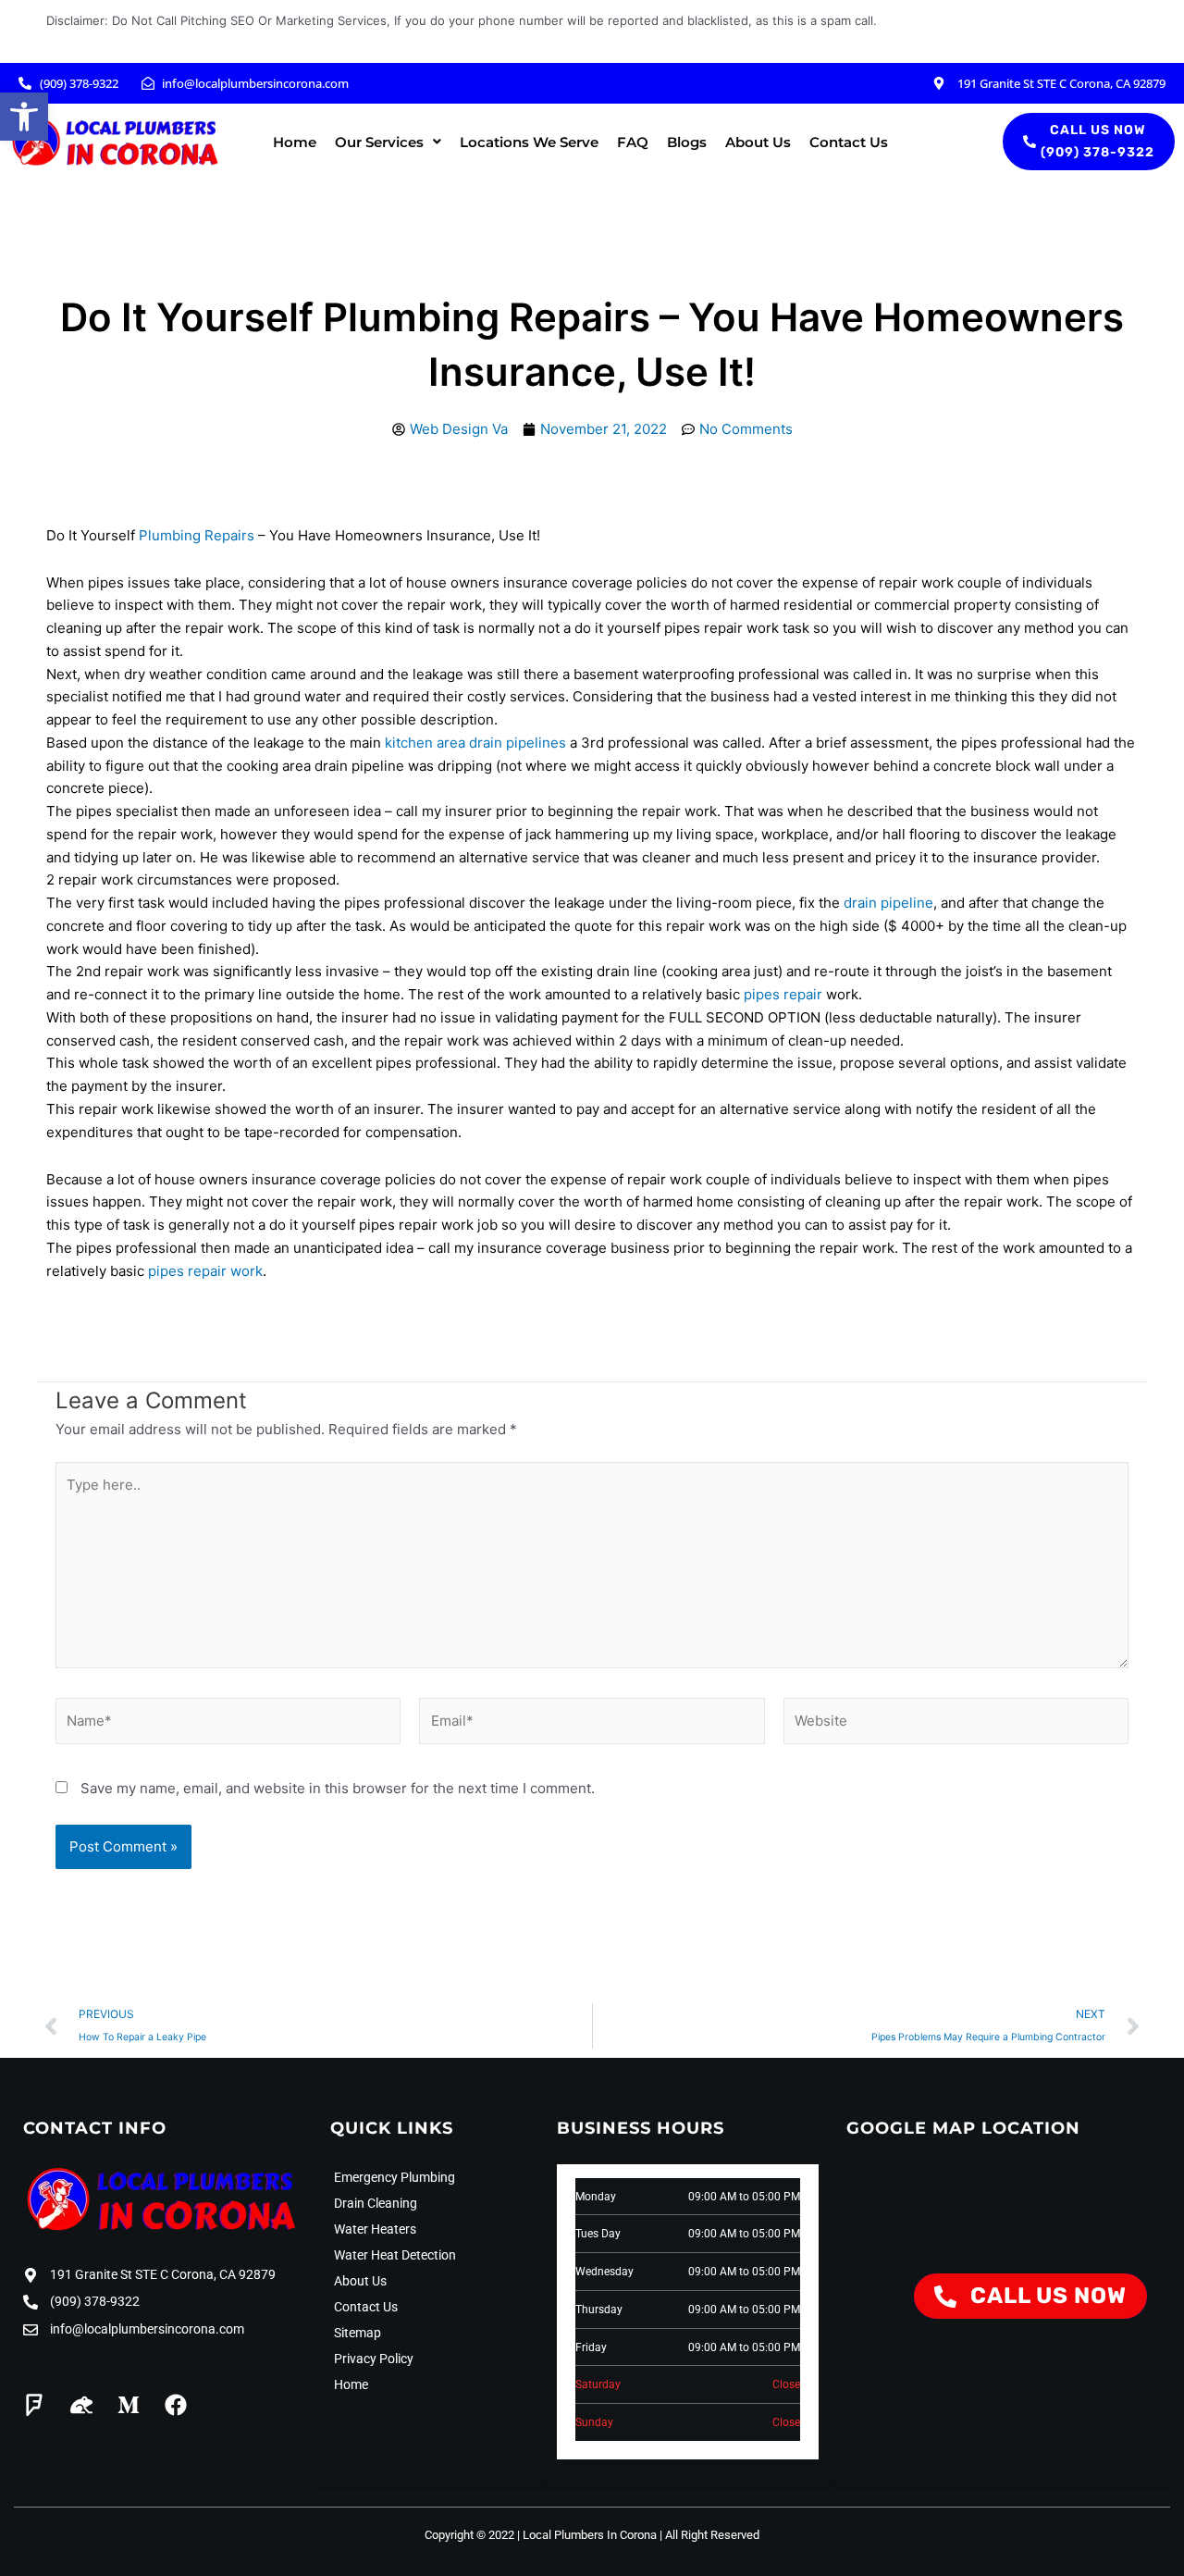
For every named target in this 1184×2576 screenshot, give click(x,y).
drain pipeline (888, 903)
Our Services (379, 142)
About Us (758, 142)
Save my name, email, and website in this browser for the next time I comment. (338, 1788)
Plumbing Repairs (197, 535)
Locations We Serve (529, 142)
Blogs (687, 142)
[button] (24, 117)
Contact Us (849, 142)
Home (295, 142)
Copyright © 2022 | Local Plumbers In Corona (541, 2535)
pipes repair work (205, 1271)
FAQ (633, 142)
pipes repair (783, 994)
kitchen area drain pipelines (475, 743)
